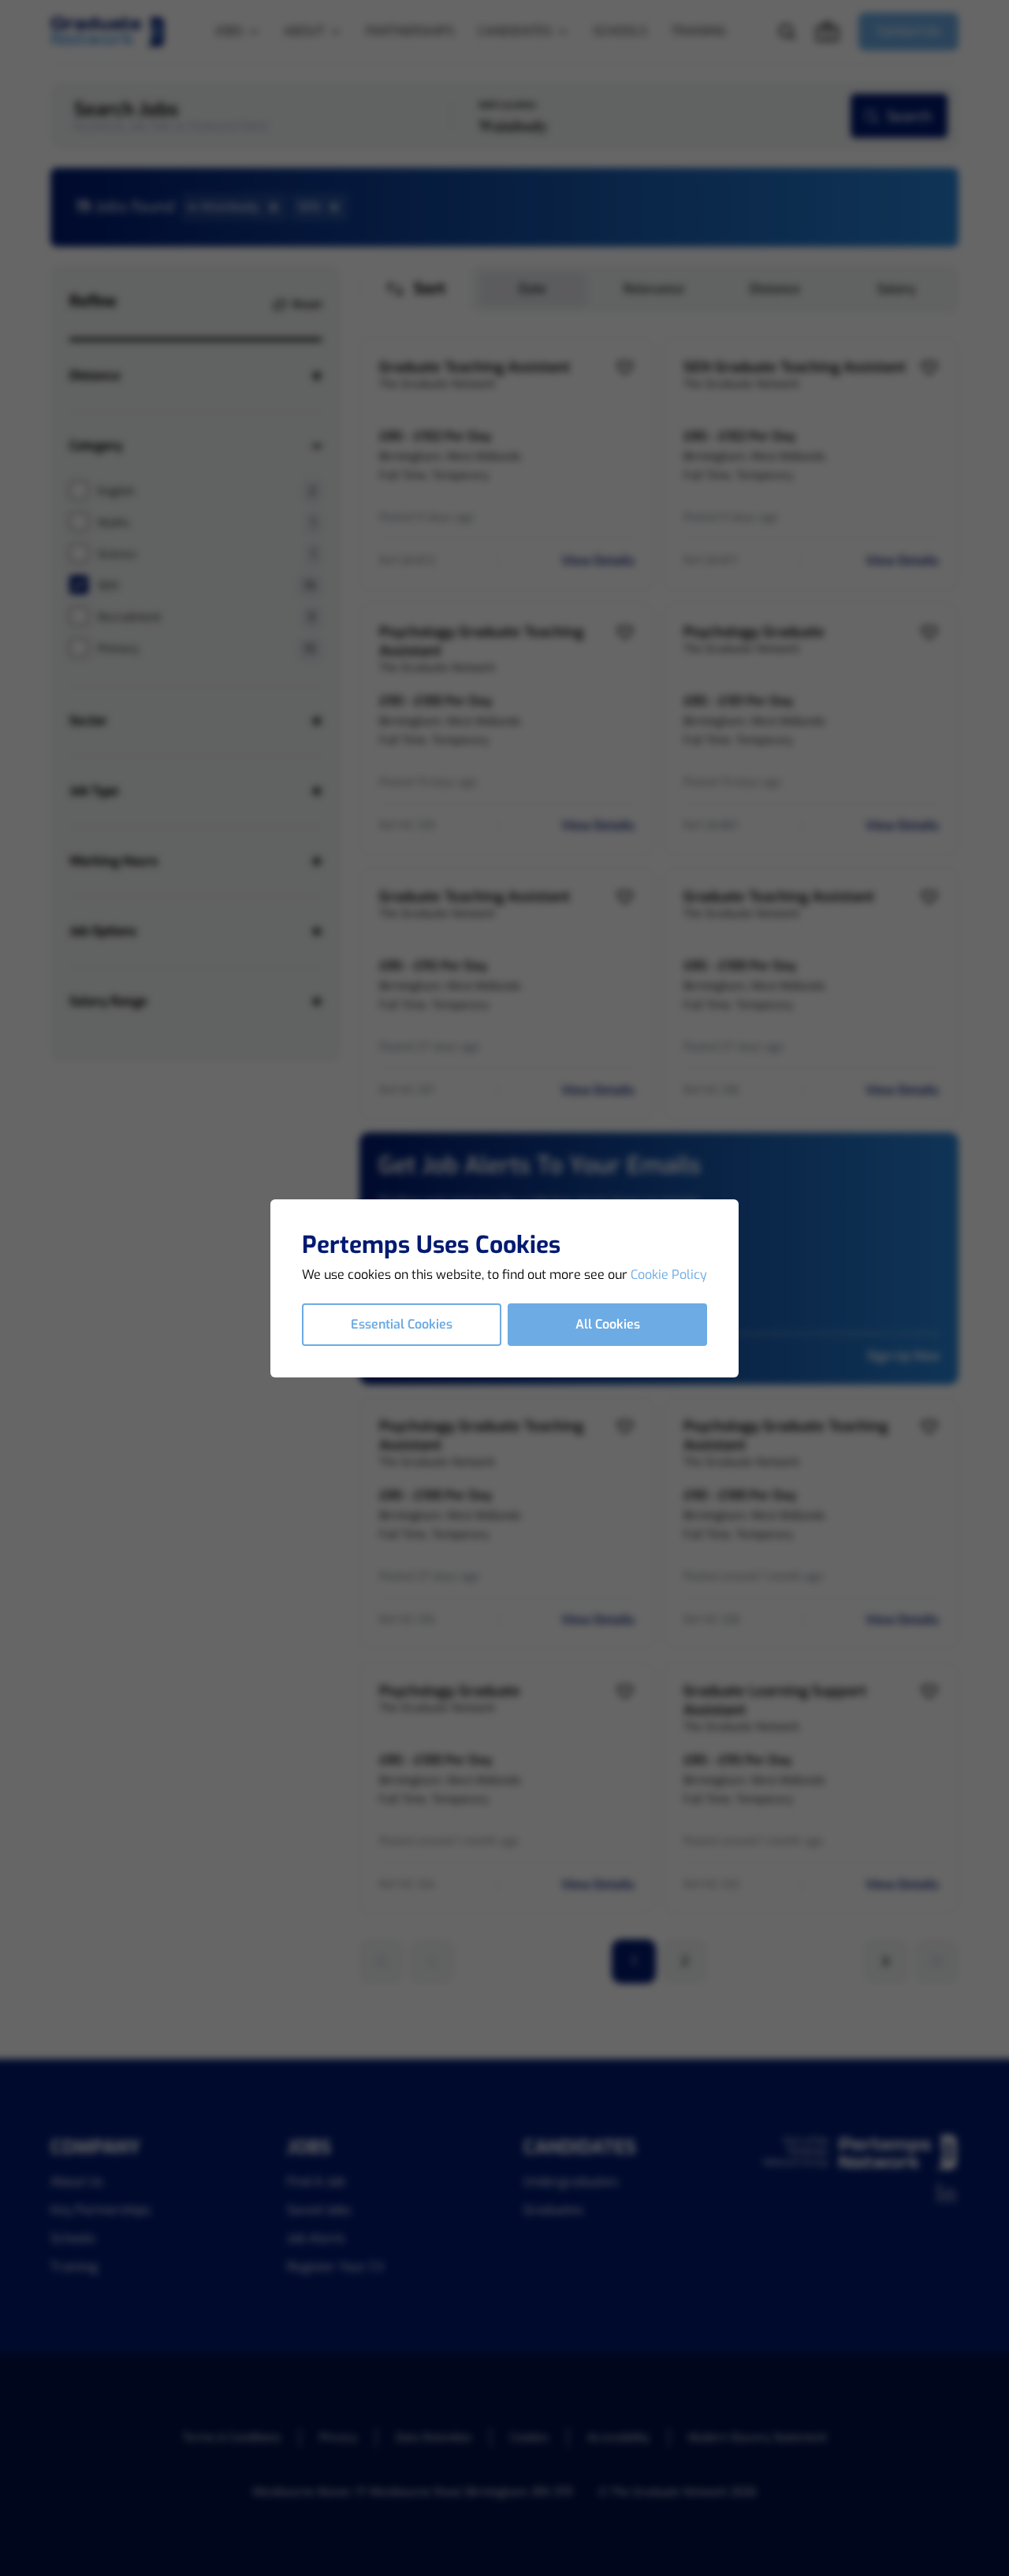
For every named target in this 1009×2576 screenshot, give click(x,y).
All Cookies (608, 1324)
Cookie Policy (669, 1275)
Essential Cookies (402, 1324)
